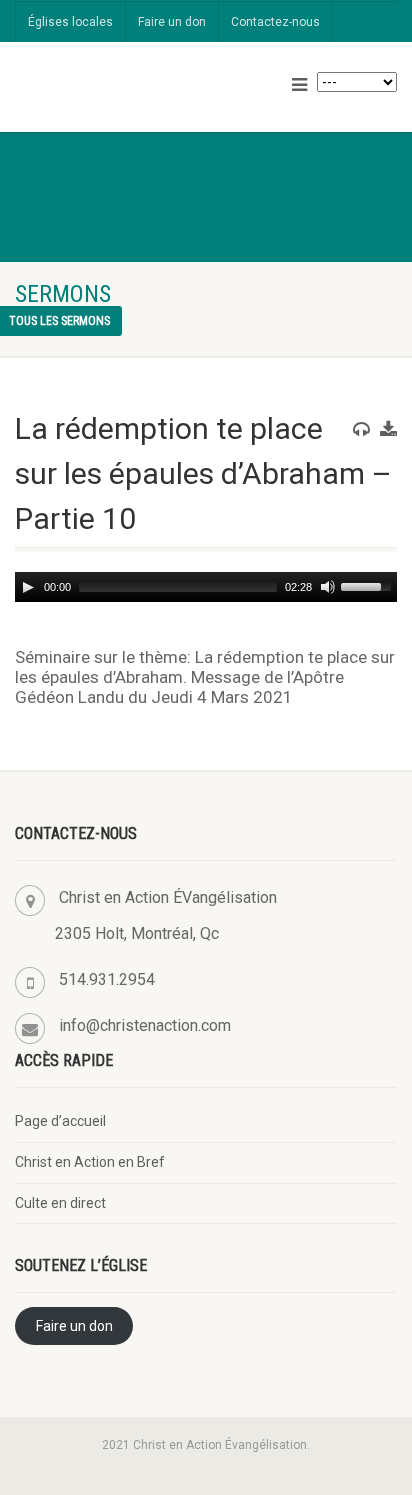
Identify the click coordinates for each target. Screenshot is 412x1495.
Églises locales (70, 22)
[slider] (369, 585)
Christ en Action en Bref (90, 1162)
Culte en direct (60, 1203)
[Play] (28, 587)
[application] (206, 587)
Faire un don (172, 22)
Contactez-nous (275, 22)
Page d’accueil (60, 1121)
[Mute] (328, 587)
